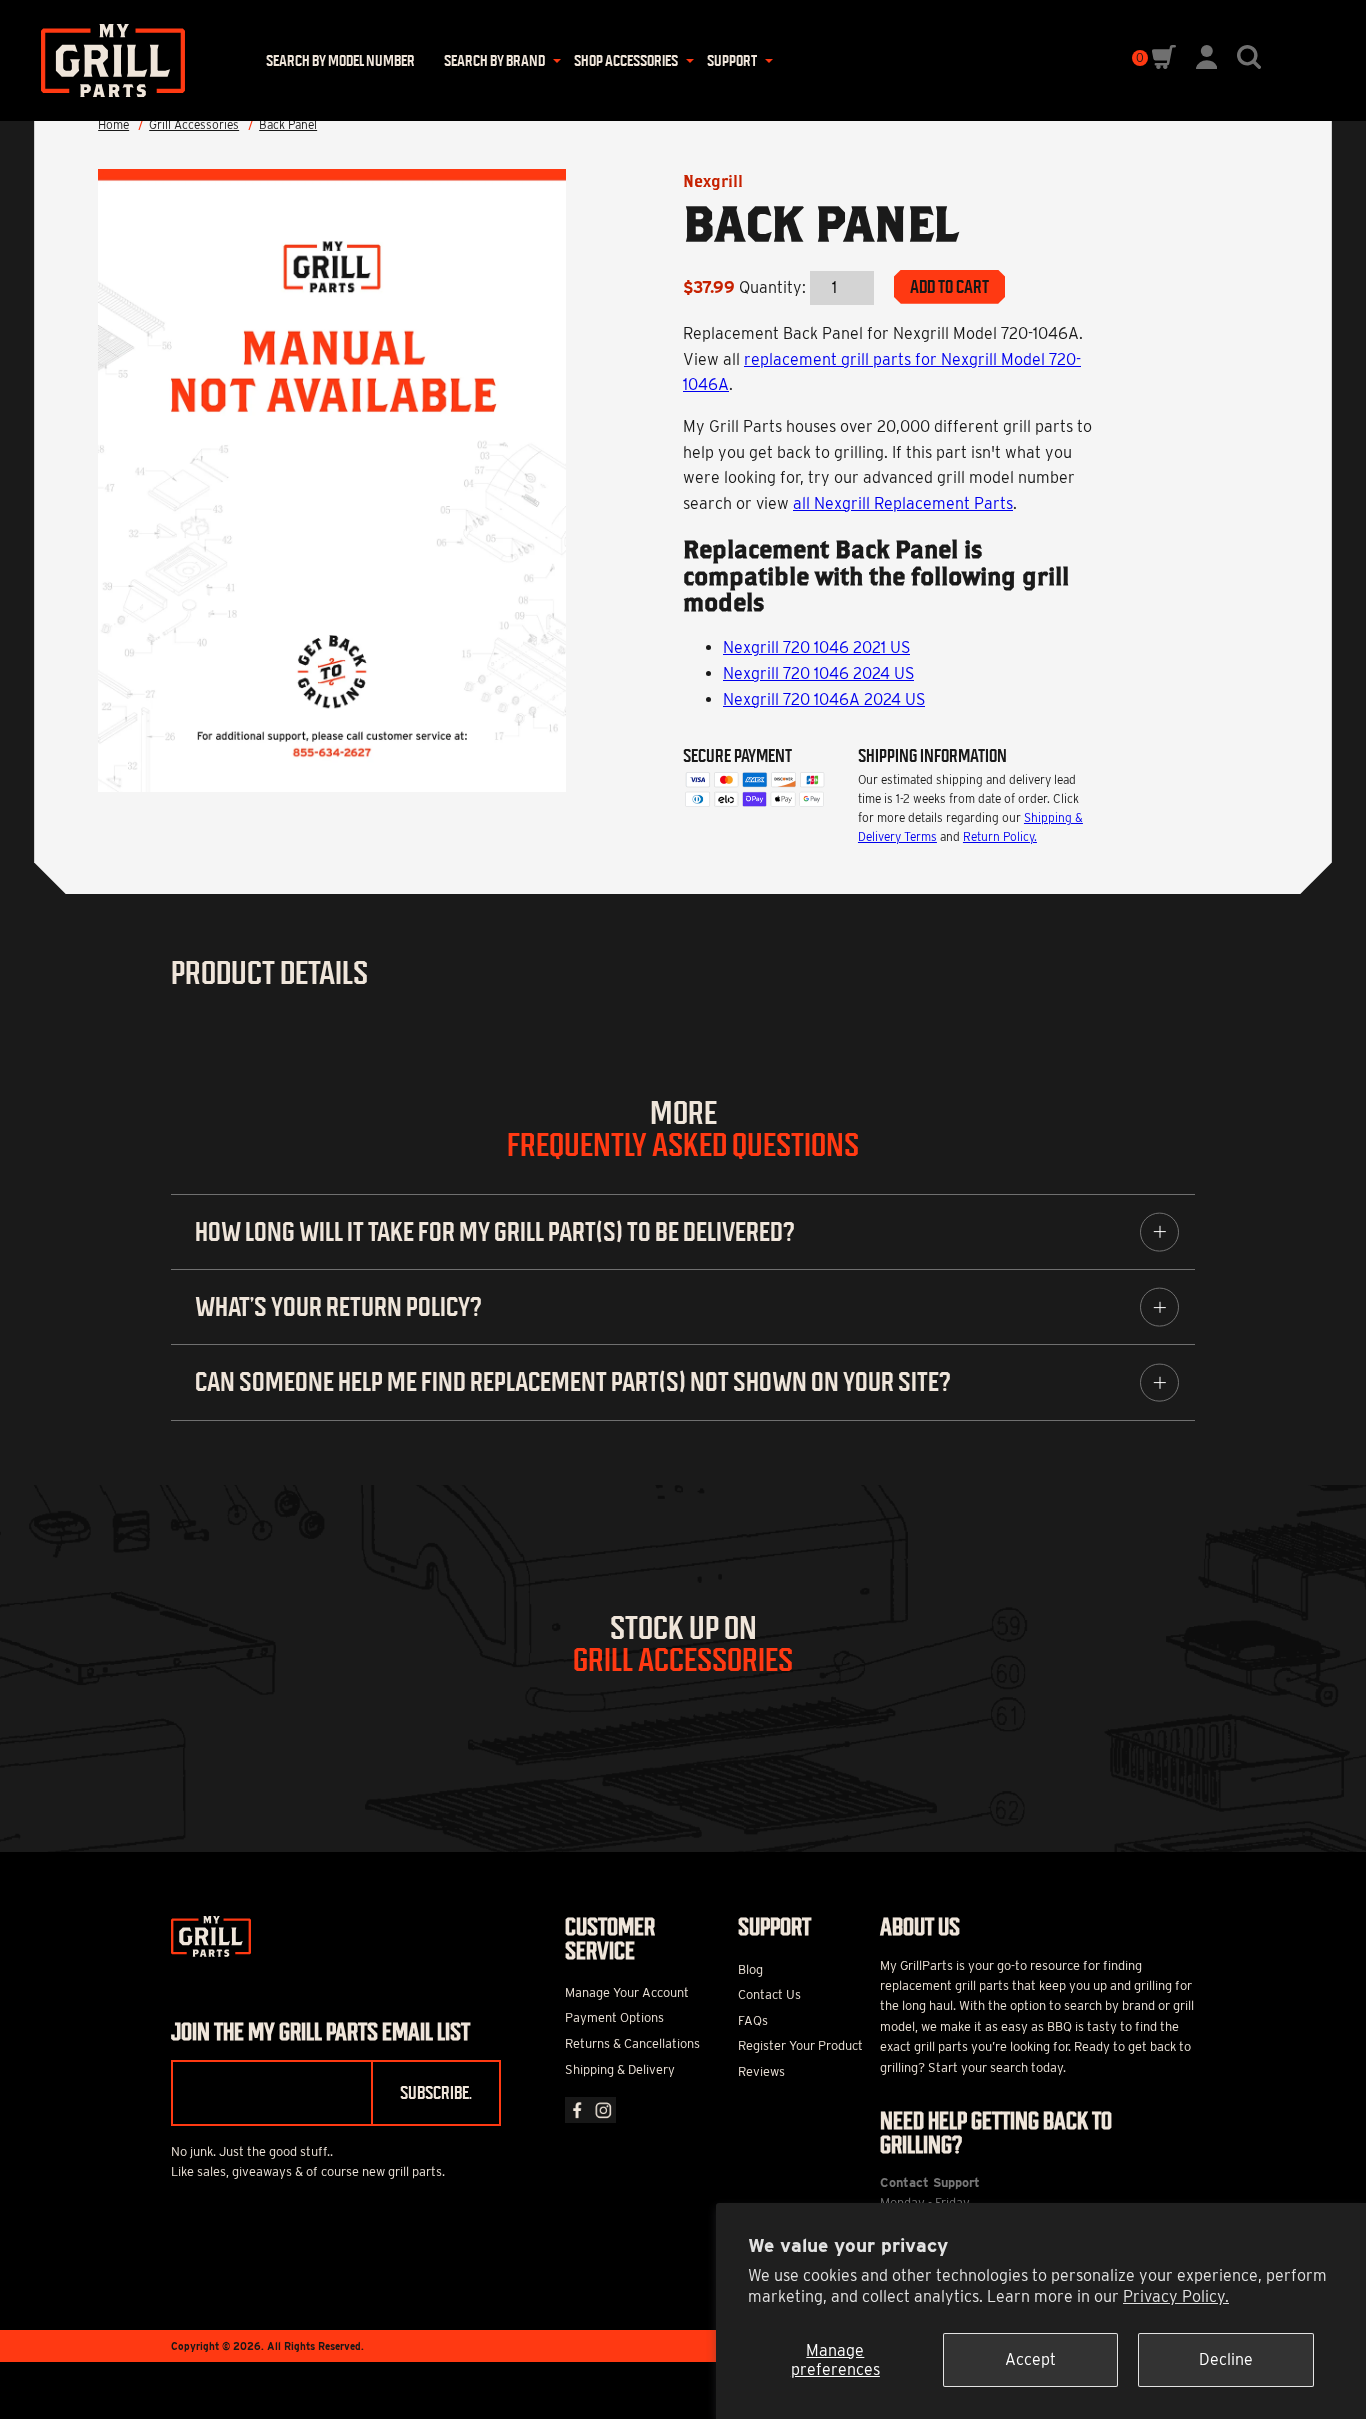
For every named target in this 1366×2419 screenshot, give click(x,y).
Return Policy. (1000, 836)
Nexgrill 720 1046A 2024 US (824, 699)
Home (113, 124)
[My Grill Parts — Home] (106, 60)
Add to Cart (949, 287)
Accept (1030, 2359)
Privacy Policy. (1176, 2296)
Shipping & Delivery (620, 2069)
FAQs (753, 2020)
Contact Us (769, 1994)
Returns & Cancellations (632, 2043)
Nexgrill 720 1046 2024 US (818, 673)
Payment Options (614, 2017)
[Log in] (1207, 63)
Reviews (761, 2071)
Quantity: (772, 287)
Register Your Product (800, 2045)
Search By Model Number (340, 60)
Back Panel (288, 124)
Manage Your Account (627, 1992)
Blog (750, 1969)
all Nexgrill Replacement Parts (903, 503)
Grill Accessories (194, 124)
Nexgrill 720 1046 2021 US (816, 647)
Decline (1226, 2359)
